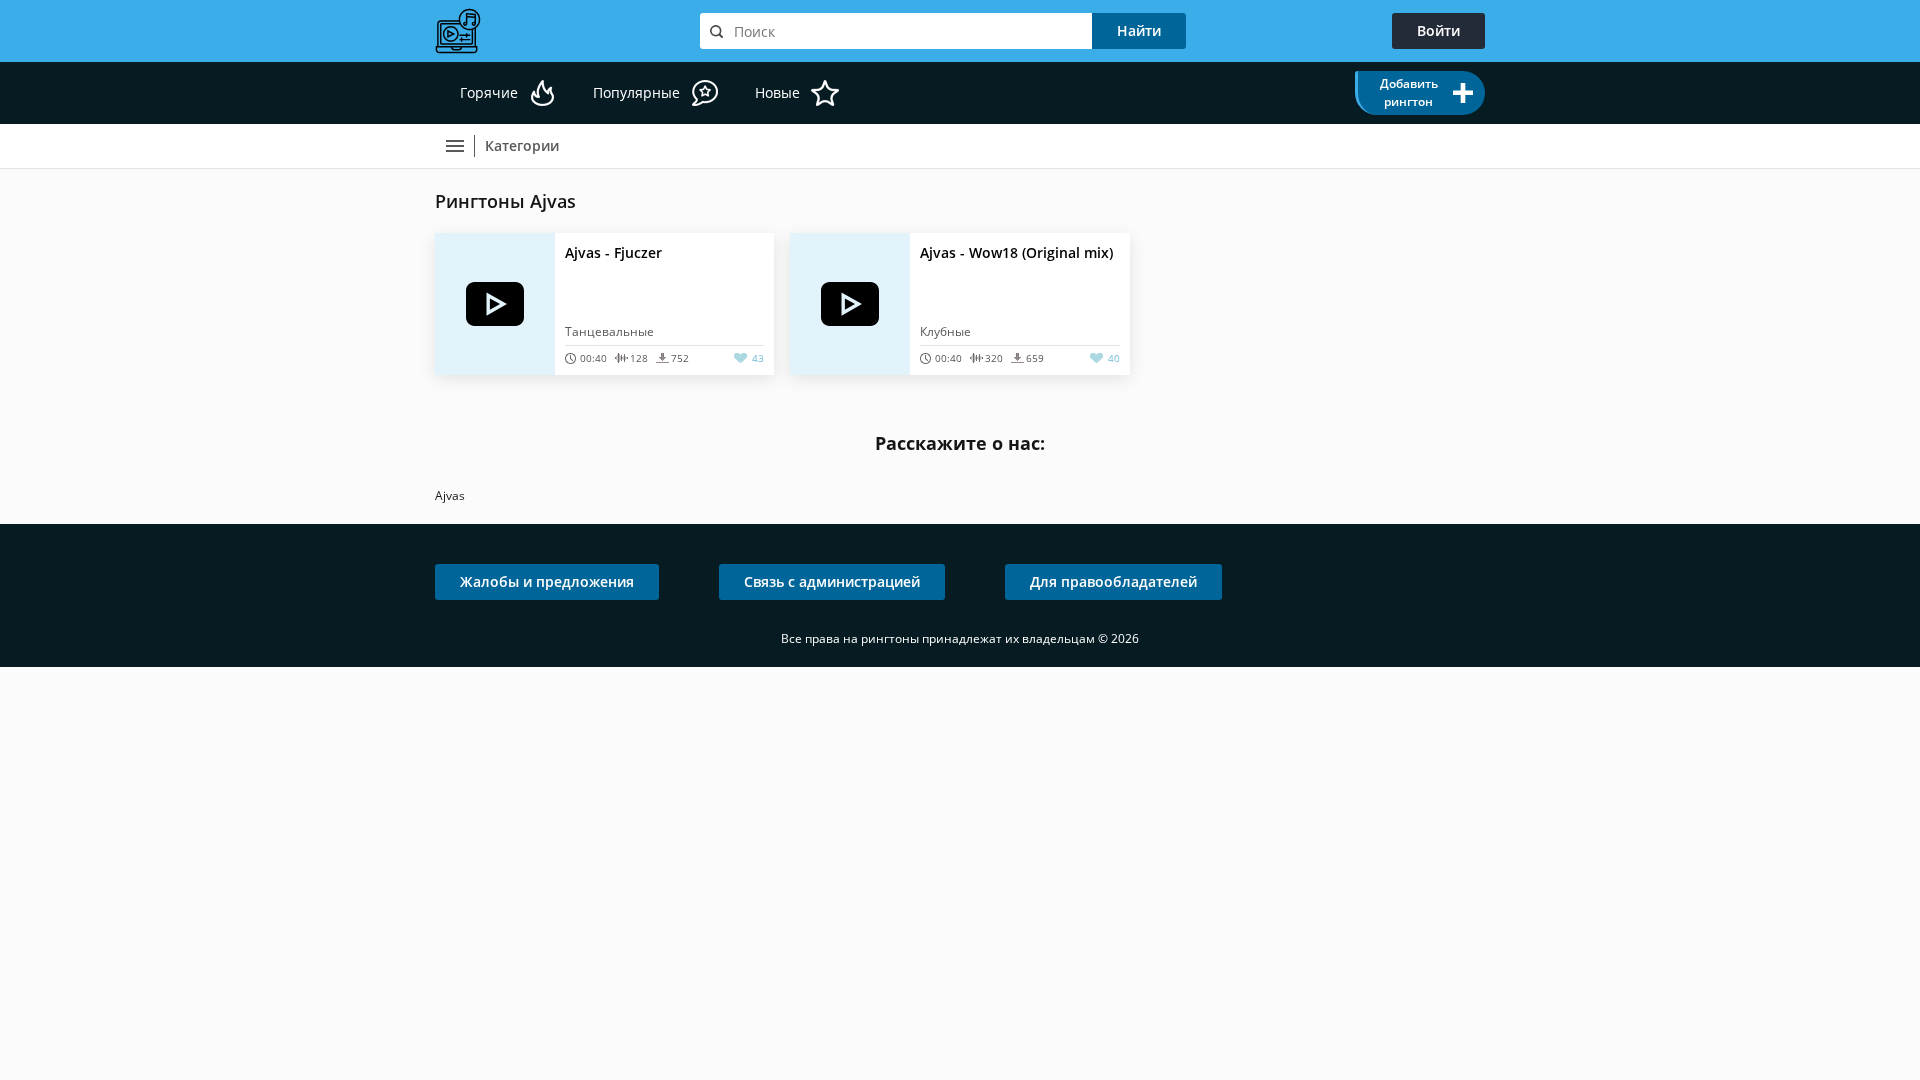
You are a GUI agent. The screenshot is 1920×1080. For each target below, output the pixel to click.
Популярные (636, 92)
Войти (1438, 30)
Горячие (489, 92)
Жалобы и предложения (547, 581)
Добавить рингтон (1409, 92)
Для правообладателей (1113, 581)
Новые (777, 92)
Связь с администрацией (832, 581)
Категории (522, 145)
